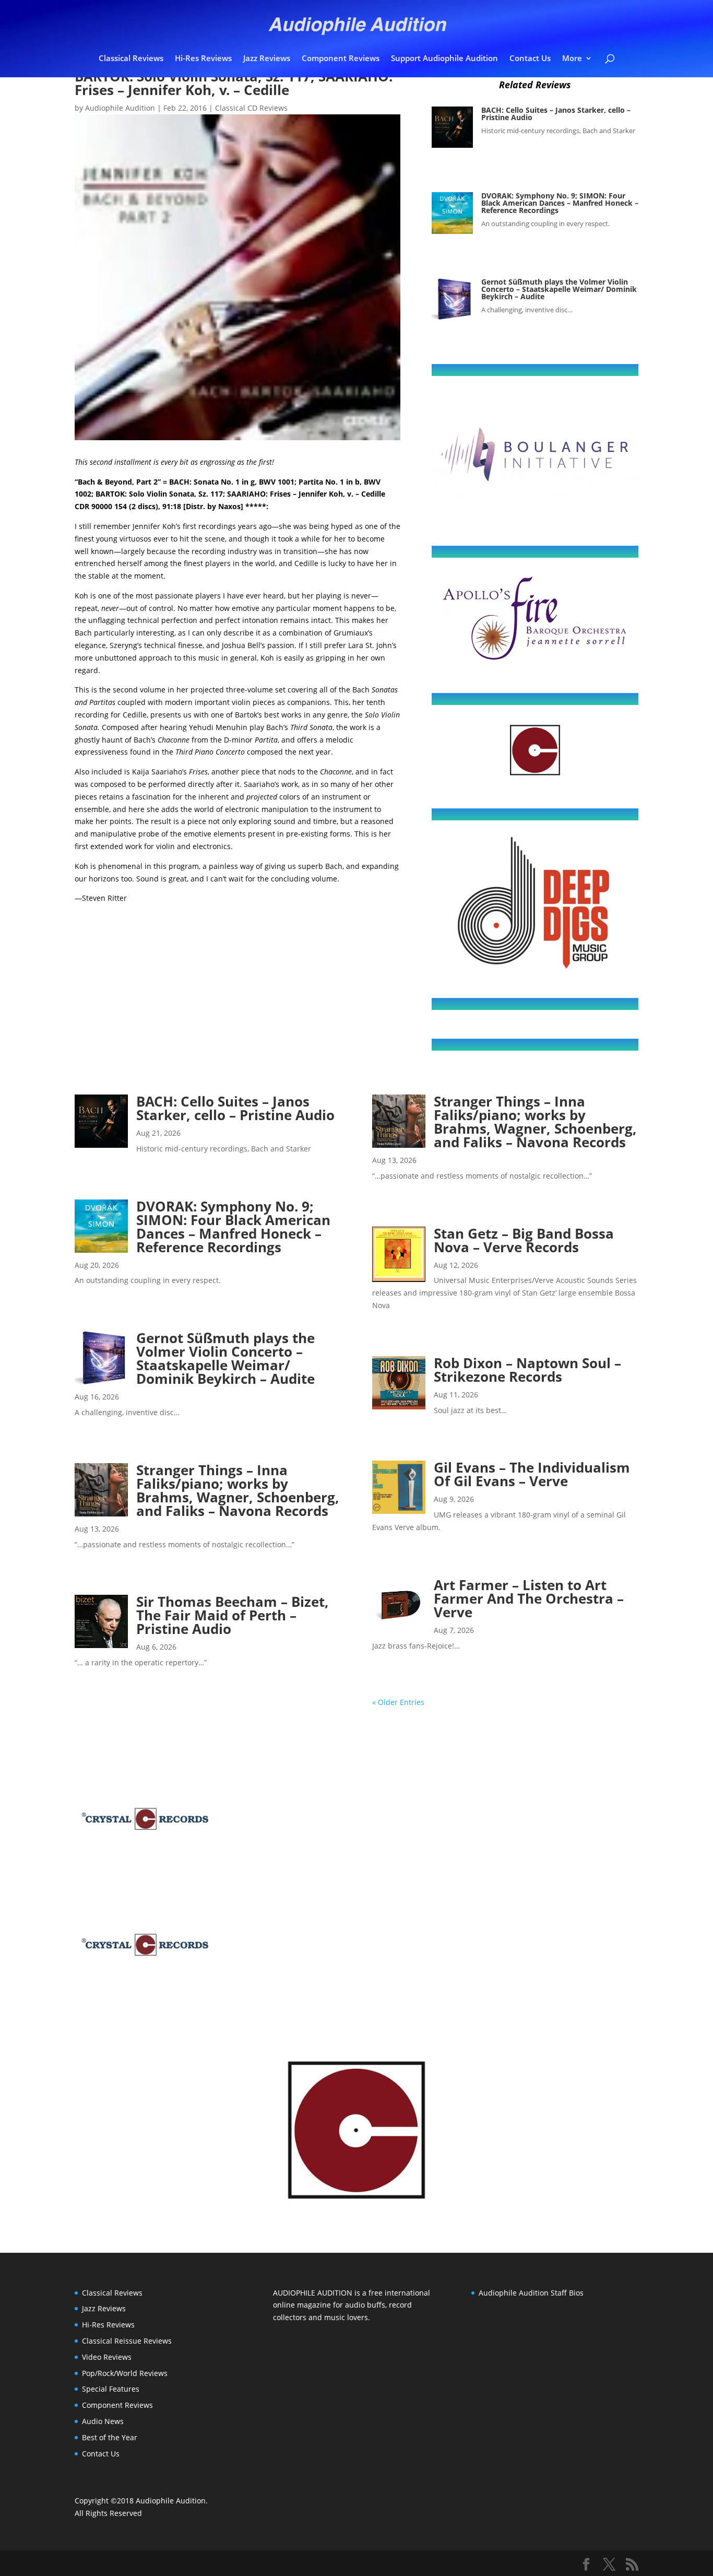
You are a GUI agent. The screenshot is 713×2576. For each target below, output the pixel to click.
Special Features (111, 2389)
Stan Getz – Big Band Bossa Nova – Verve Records (524, 1240)
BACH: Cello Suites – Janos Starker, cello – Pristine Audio (556, 114)
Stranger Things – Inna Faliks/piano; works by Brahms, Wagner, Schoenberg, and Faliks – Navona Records (238, 1490)
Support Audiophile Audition (444, 59)
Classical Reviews (131, 59)
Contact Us (530, 59)
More (572, 59)
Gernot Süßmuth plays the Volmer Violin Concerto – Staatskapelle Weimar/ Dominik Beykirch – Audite (559, 289)
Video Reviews (107, 2357)
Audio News (103, 2421)
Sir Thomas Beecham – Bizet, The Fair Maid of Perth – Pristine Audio (233, 1615)
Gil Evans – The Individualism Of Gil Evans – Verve (532, 1474)
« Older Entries (398, 1702)
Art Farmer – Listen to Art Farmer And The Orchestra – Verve (529, 1598)
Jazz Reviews (267, 59)
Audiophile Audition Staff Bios (531, 2293)
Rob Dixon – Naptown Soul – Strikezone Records (527, 1370)
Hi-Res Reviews (203, 59)
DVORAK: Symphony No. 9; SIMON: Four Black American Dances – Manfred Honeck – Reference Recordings (560, 203)
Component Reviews (341, 59)
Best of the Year (110, 2437)
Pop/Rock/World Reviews (125, 2373)
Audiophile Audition (120, 108)
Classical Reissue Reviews (127, 2341)
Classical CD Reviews (251, 108)
